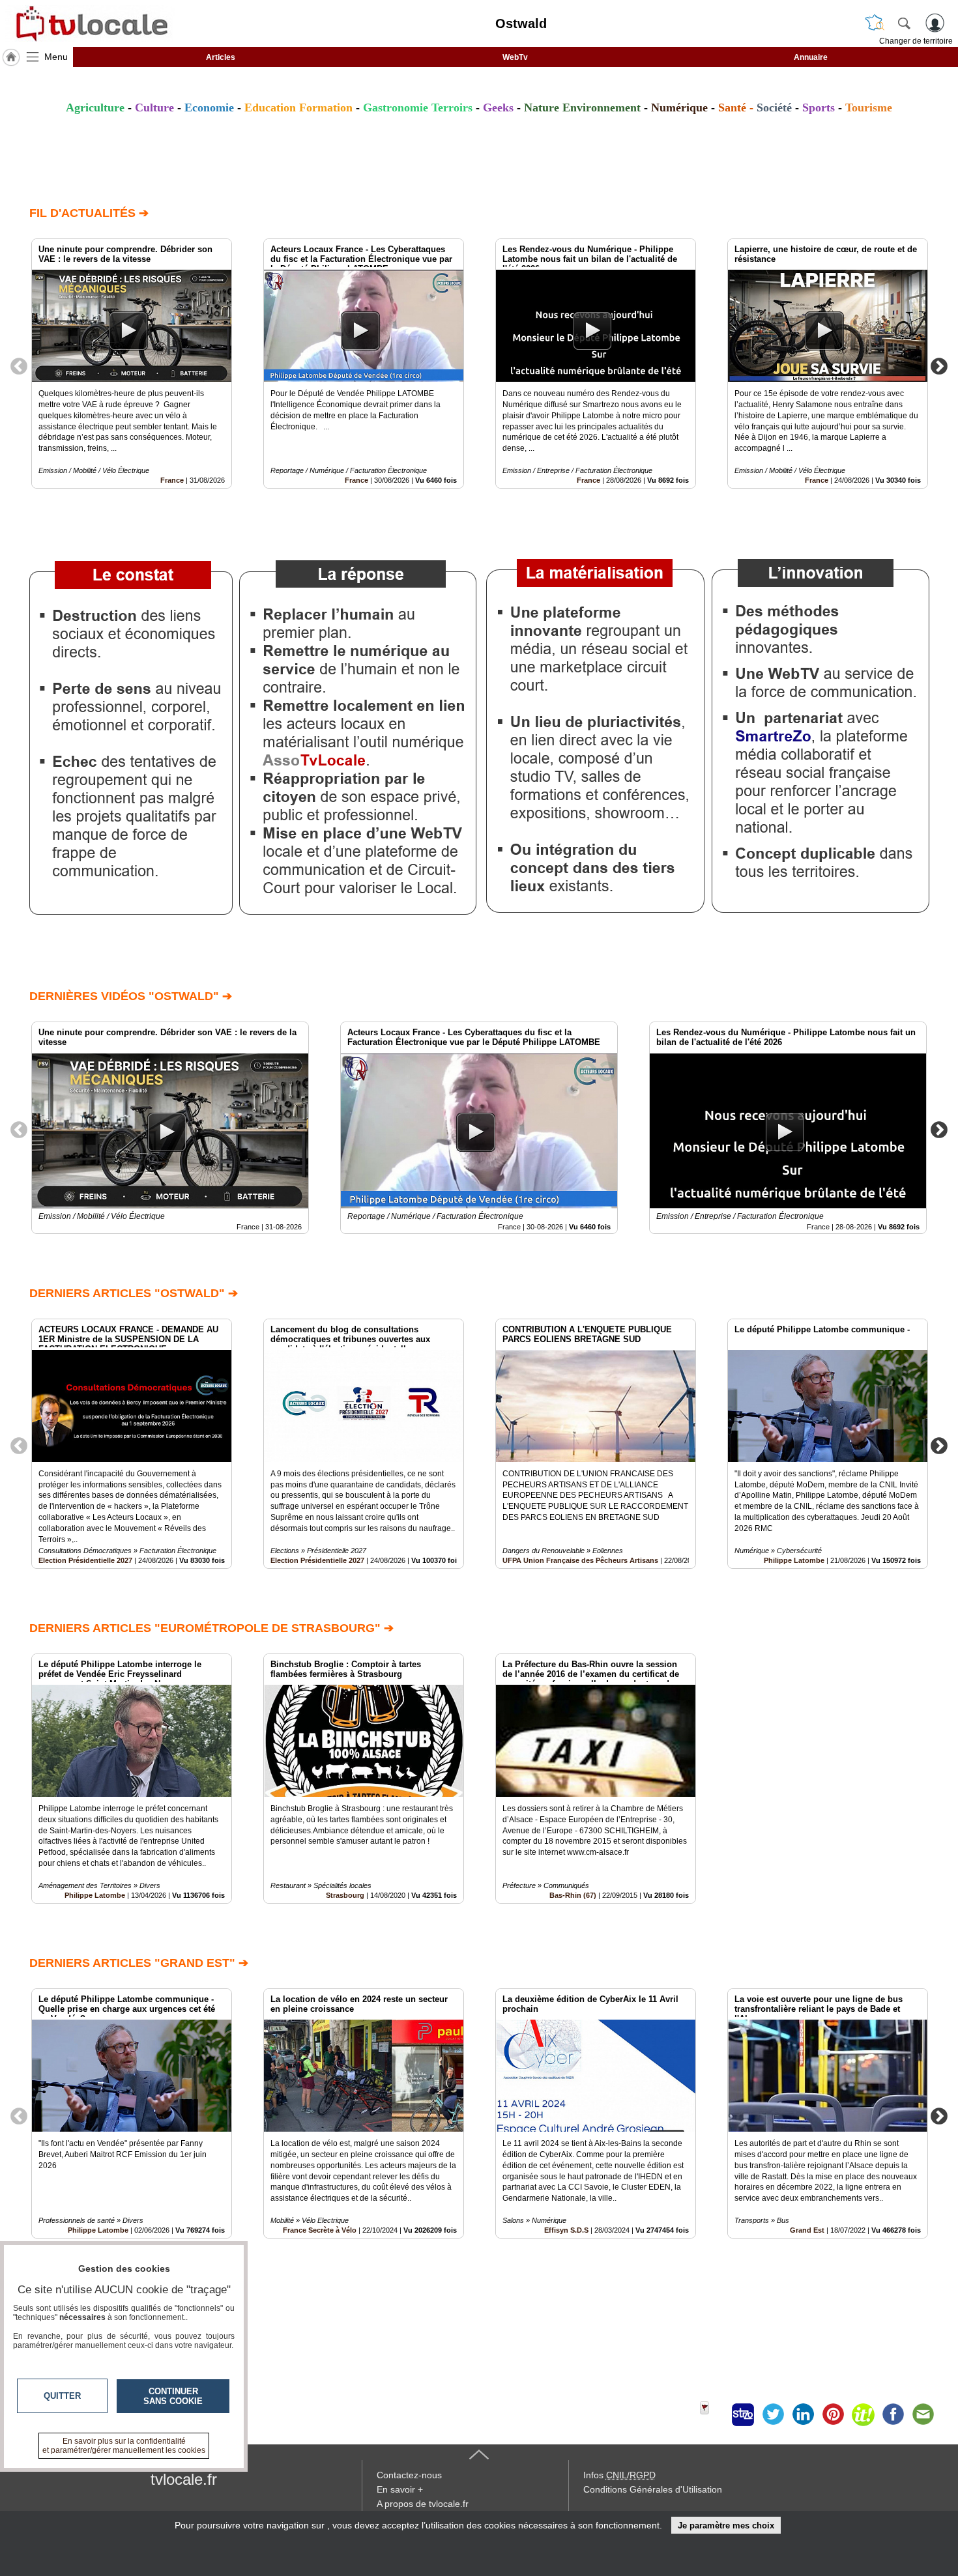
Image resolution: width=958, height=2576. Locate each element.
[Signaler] (713, 2414)
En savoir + (400, 2489)
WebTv (515, 57)
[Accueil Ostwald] (11, 57)
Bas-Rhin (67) (573, 1895)
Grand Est (807, 2230)
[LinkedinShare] (803, 2414)
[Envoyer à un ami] (923, 2414)
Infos (619, 2475)
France (172, 480)
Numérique (679, 107)
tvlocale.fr (184, 2479)
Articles (221, 57)
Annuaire (811, 57)
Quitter (62, 2396)
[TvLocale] (90, 23)
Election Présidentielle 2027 (85, 1560)
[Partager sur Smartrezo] (743, 2414)
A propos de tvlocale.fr (423, 2504)
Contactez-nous (409, 2475)
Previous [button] (19, 365)
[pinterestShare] (833, 2414)
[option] (132, 364)
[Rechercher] (904, 23)
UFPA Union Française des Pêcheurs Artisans (580, 1560)
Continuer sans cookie (173, 2396)
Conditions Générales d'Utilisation (653, 2489)
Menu (56, 57)
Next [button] (939, 365)
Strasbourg (345, 1895)
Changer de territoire (916, 41)
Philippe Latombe (794, 1560)
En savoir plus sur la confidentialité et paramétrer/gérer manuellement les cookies (124, 2446)
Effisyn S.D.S (566, 2230)
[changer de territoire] (875, 23)
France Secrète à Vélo (320, 2230)
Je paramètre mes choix (726, 2526)
